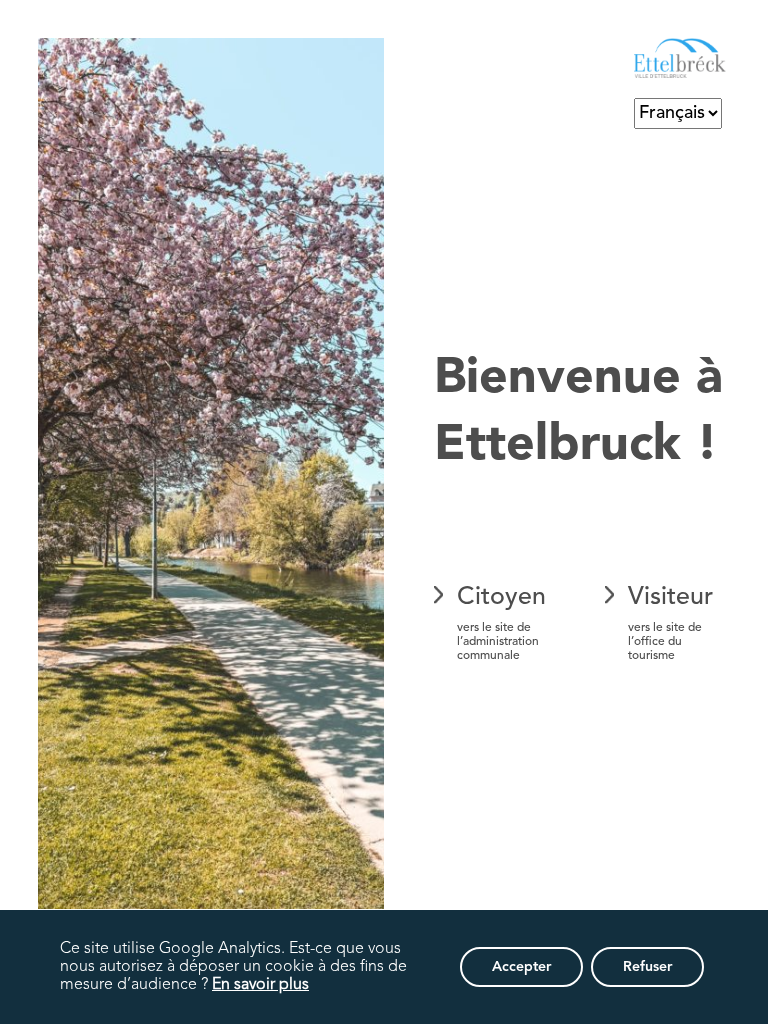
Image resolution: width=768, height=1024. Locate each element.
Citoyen (501, 623)
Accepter (521, 967)
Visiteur (670, 623)
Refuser (647, 967)
